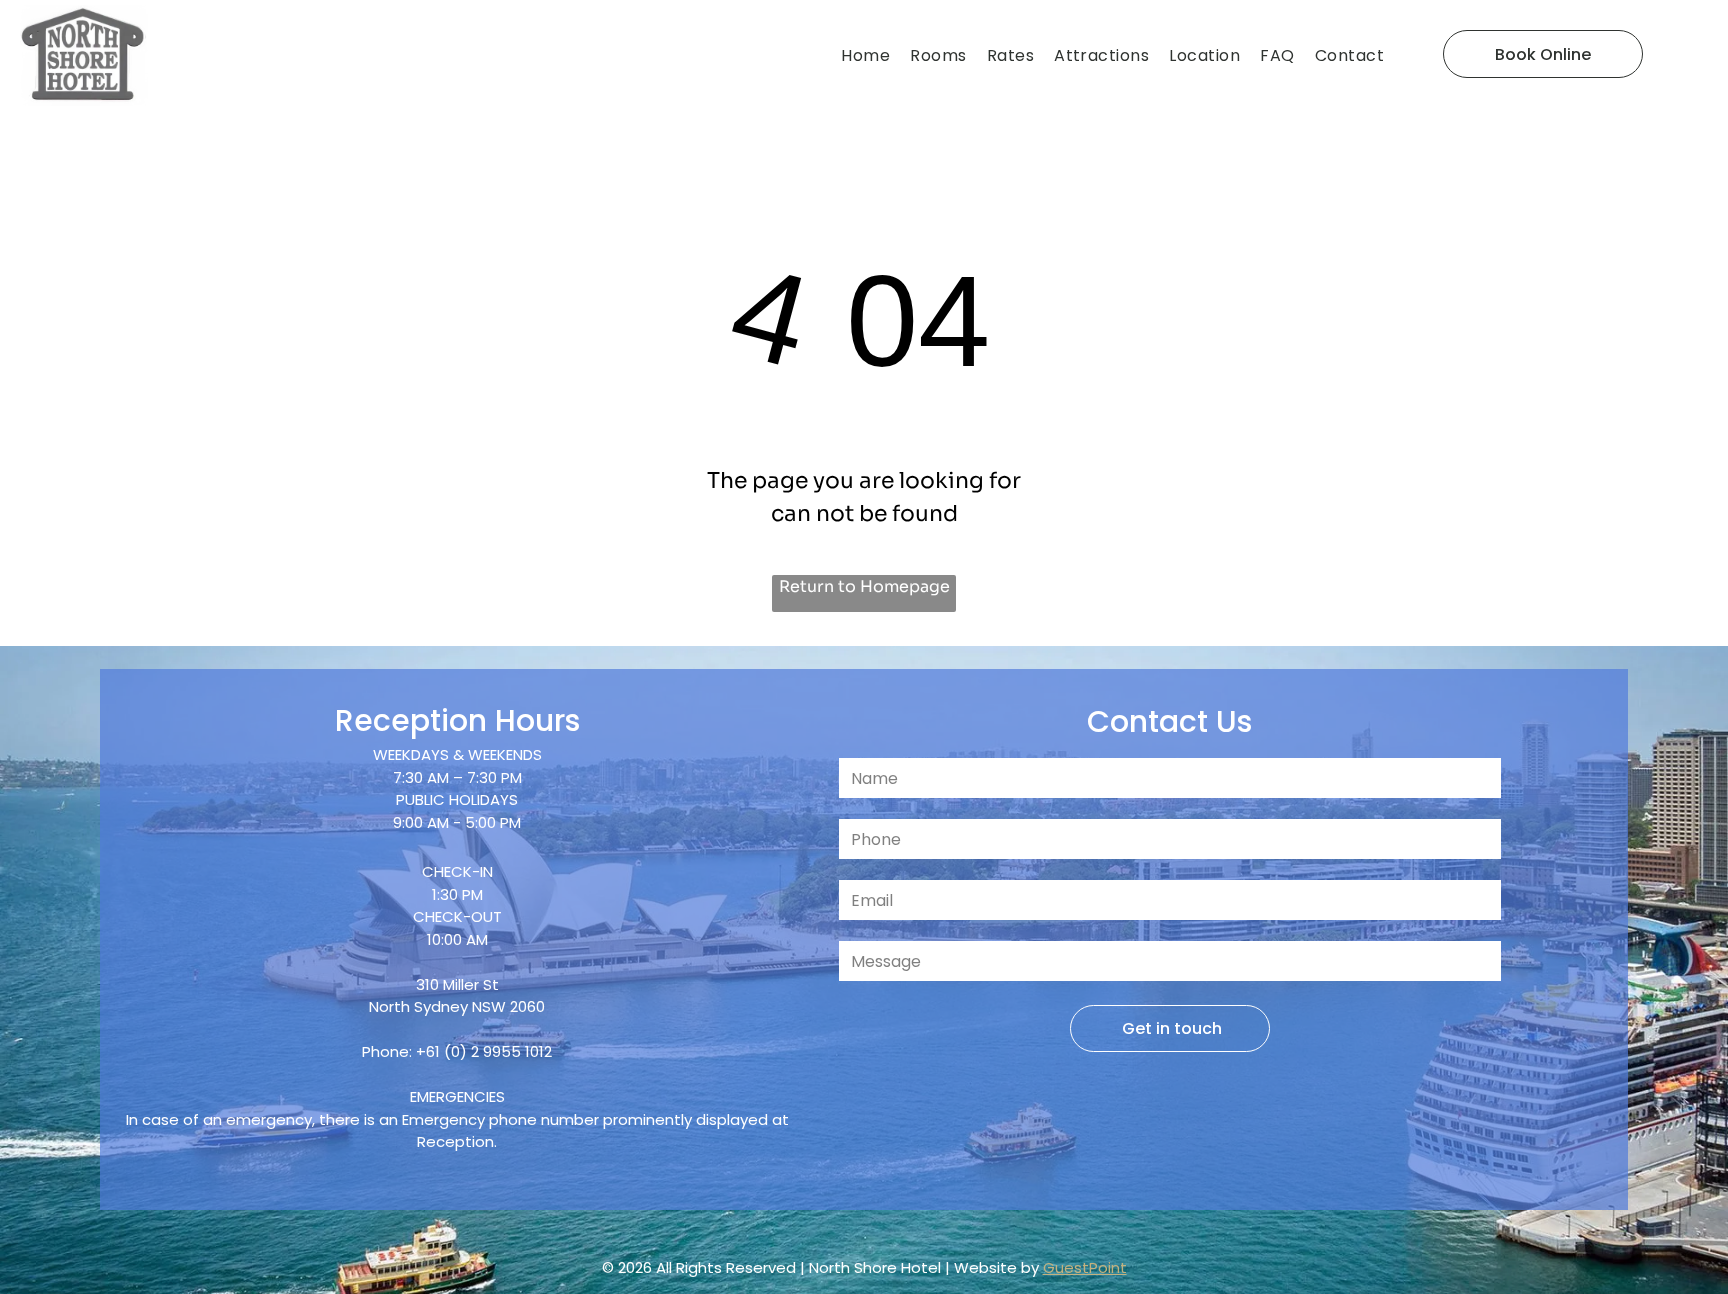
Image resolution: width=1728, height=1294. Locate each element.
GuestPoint (1085, 1267)
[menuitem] (870, 56)
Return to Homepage (864, 586)
